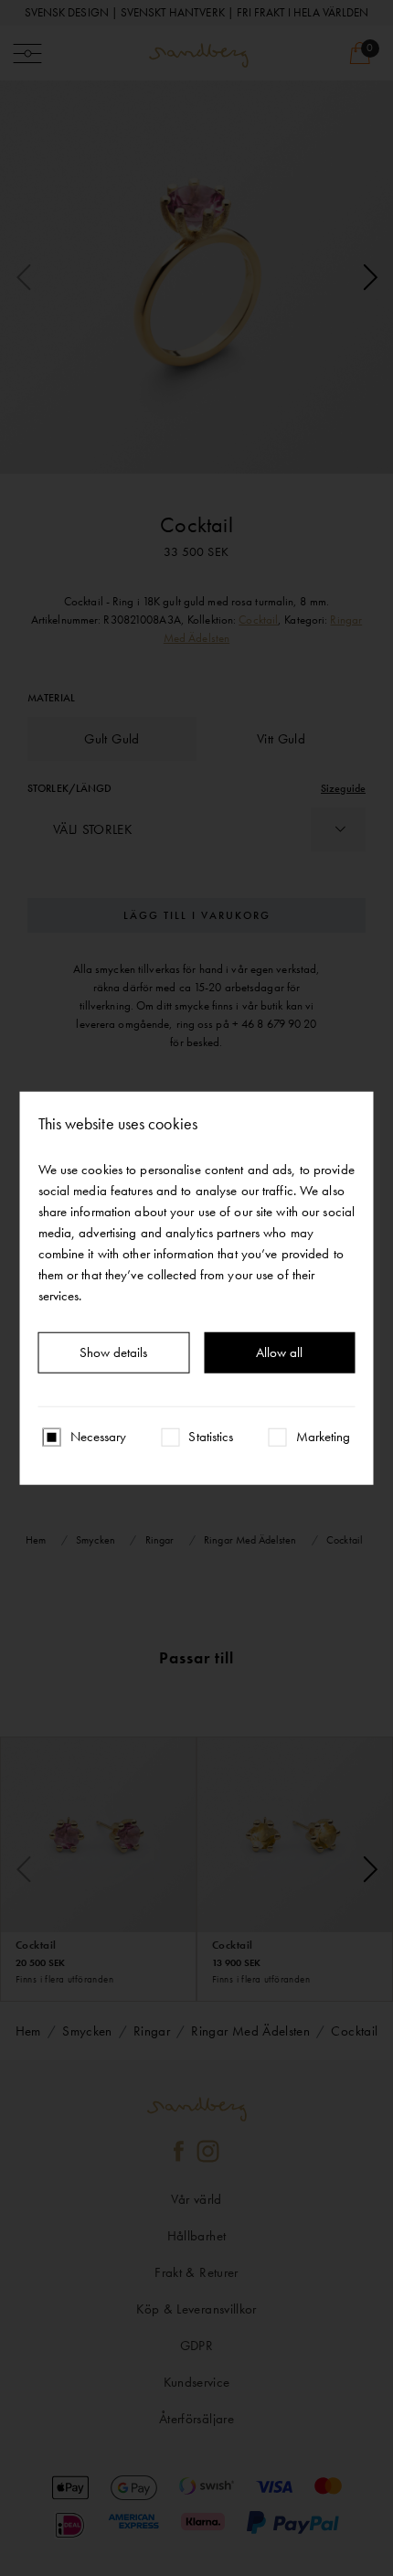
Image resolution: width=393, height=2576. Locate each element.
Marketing (324, 1437)
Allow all (279, 1352)
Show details (113, 1352)
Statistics (211, 1437)
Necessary (99, 1437)
